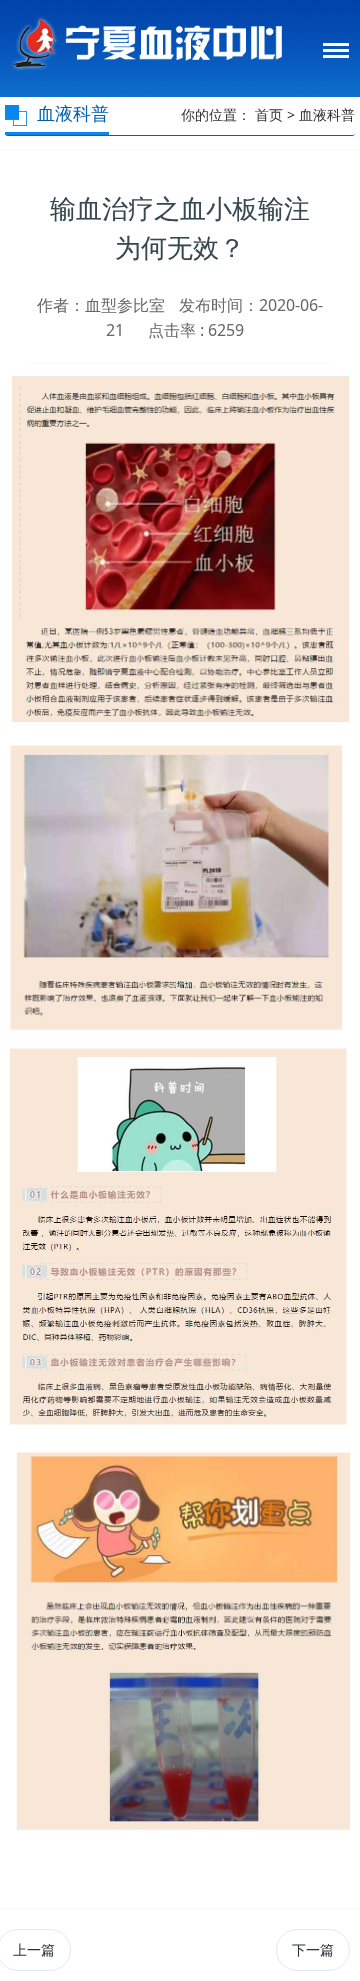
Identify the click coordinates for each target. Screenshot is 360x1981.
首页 (269, 114)
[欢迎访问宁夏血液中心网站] (146, 41)
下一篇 (313, 1949)
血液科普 (327, 114)
